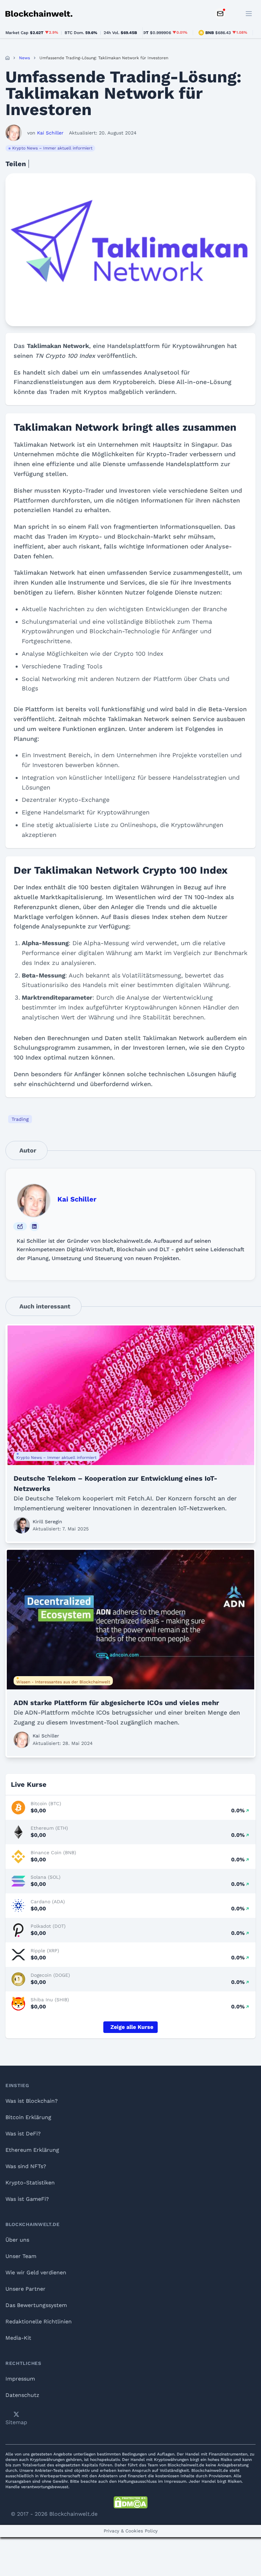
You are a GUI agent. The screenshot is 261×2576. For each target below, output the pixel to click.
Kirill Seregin (47, 1522)
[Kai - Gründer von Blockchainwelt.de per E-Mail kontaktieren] (20, 1226)
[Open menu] (249, 14)
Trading (20, 1119)
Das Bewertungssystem (36, 2305)
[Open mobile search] (234, 14)
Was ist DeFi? (23, 2134)
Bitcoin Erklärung (28, 2117)
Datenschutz (22, 2395)
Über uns (17, 2240)
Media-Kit (18, 2338)
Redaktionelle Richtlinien (39, 2321)
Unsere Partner (25, 2289)
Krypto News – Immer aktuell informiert (52, 148)
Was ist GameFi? (27, 2199)
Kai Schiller (77, 1199)
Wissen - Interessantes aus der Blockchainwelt (63, 1682)
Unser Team (21, 2256)
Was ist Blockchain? (32, 2101)
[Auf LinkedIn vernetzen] (34, 1226)
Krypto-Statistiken (30, 2183)
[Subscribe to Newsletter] (220, 14)
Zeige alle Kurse (132, 2027)
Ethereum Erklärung (32, 2150)
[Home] (7, 58)
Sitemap (16, 2422)
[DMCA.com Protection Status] (130, 2502)
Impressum (20, 2379)
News (24, 58)
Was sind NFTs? (26, 2166)
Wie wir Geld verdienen (36, 2272)
